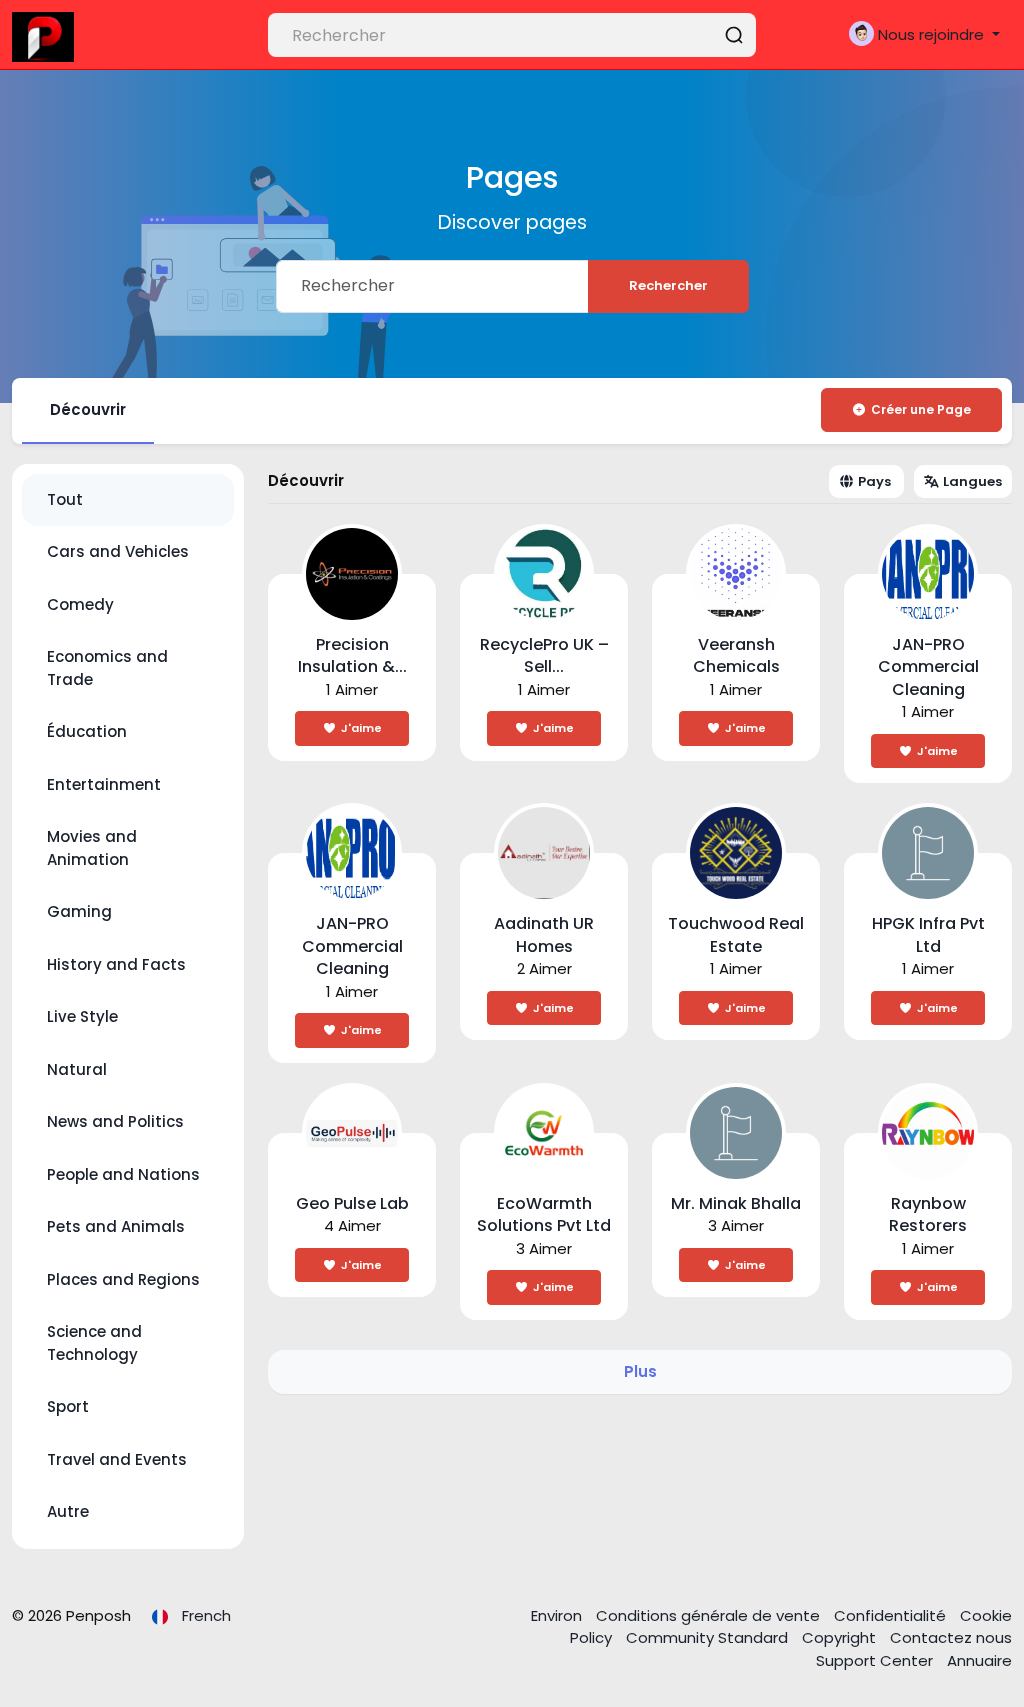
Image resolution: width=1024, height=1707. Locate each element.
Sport (68, 1406)
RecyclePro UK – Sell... (544, 656)
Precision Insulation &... (352, 656)
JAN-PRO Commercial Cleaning (928, 667)
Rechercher (668, 285)
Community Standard (709, 1637)
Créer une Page (921, 409)
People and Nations (123, 1174)
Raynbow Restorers (928, 1215)
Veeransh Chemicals (736, 656)
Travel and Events (117, 1459)
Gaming (79, 911)
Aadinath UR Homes (544, 935)
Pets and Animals (116, 1226)
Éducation (87, 731)
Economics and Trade (107, 668)
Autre (68, 1511)
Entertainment (104, 784)
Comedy (80, 604)
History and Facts (116, 964)
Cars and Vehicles (118, 551)
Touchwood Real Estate (736, 935)
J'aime (361, 728)
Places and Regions (123, 1279)
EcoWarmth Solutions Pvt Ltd (544, 1215)
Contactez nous (951, 1637)
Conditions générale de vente (710, 1615)
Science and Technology (94, 1343)
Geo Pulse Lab (352, 1203)
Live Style (82, 1016)
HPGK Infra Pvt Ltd (928, 935)
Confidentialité (892, 1615)
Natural (77, 1069)
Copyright (841, 1637)
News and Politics (115, 1121)
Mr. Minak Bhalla (736, 1203)
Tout (65, 499)
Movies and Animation (92, 848)
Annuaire (979, 1660)
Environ (558, 1615)
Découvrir (88, 409)
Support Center (876, 1660)
